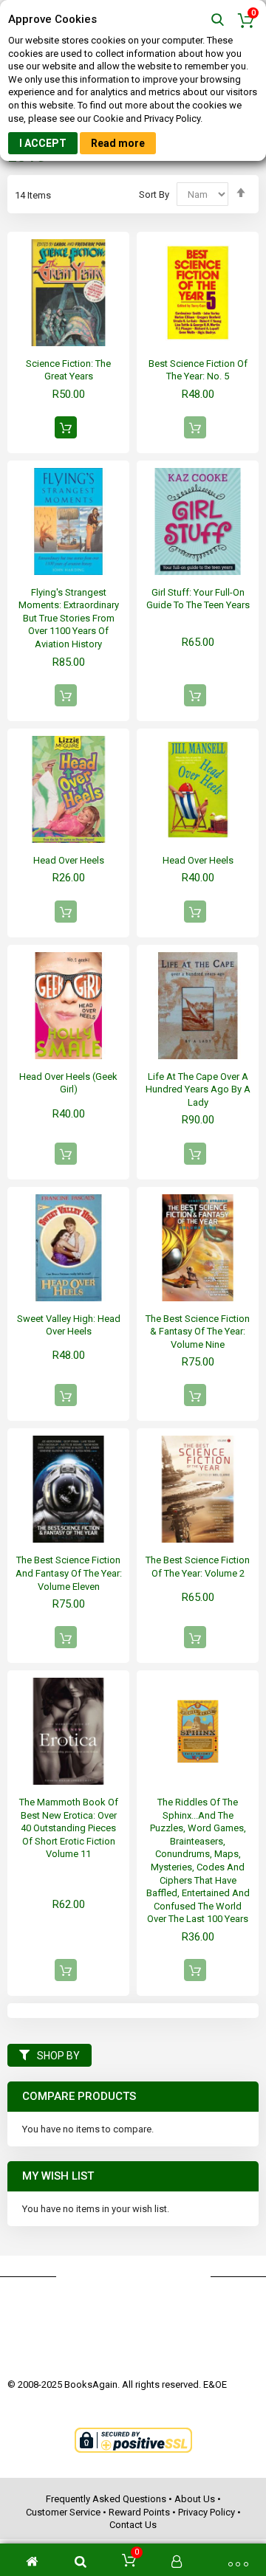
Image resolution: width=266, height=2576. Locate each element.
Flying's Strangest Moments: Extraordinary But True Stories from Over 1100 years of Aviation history (69, 618)
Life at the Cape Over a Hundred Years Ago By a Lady (198, 1089)
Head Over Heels (69, 860)
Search (218, 20)
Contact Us (133, 2525)
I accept (43, 143)
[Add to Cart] (66, 427)
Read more (118, 143)
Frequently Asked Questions (106, 2499)
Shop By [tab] (58, 2056)
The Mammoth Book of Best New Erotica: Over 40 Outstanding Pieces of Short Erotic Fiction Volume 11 (69, 1828)
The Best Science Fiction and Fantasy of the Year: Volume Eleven (69, 1573)
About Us (195, 2499)
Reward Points (139, 2512)
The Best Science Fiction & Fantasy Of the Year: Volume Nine (198, 1332)
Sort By (154, 194)
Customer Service (63, 2512)
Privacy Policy (207, 2512)
